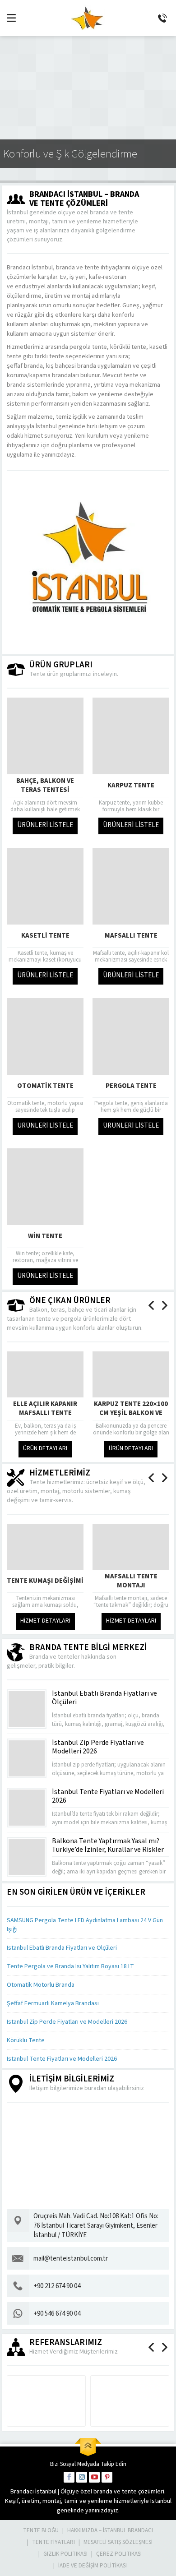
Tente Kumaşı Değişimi (45, 1581)
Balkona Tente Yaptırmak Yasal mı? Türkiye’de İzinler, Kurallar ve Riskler (108, 1845)
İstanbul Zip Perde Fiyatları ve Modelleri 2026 (98, 1747)
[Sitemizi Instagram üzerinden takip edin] (82, 2477)
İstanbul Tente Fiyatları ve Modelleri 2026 (108, 1796)
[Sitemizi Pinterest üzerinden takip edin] (107, 2477)
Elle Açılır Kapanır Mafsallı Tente (45, 1409)
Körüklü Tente (26, 2040)
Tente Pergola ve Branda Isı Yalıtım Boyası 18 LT (70, 1966)
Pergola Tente (131, 1086)
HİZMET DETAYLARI (45, 1621)
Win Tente (45, 1236)
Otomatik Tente (45, 1086)
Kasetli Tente (45, 936)
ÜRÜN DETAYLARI (45, 1448)
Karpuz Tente (131, 785)
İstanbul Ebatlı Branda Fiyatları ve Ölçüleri (104, 1698)
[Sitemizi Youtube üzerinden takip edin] (94, 2477)
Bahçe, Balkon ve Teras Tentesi (45, 786)
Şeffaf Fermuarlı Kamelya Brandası (53, 2003)
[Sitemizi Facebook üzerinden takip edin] (69, 2477)
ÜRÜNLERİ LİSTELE (45, 825)
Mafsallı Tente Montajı (131, 1581)
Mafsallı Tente (131, 936)
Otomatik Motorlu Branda (41, 1985)
